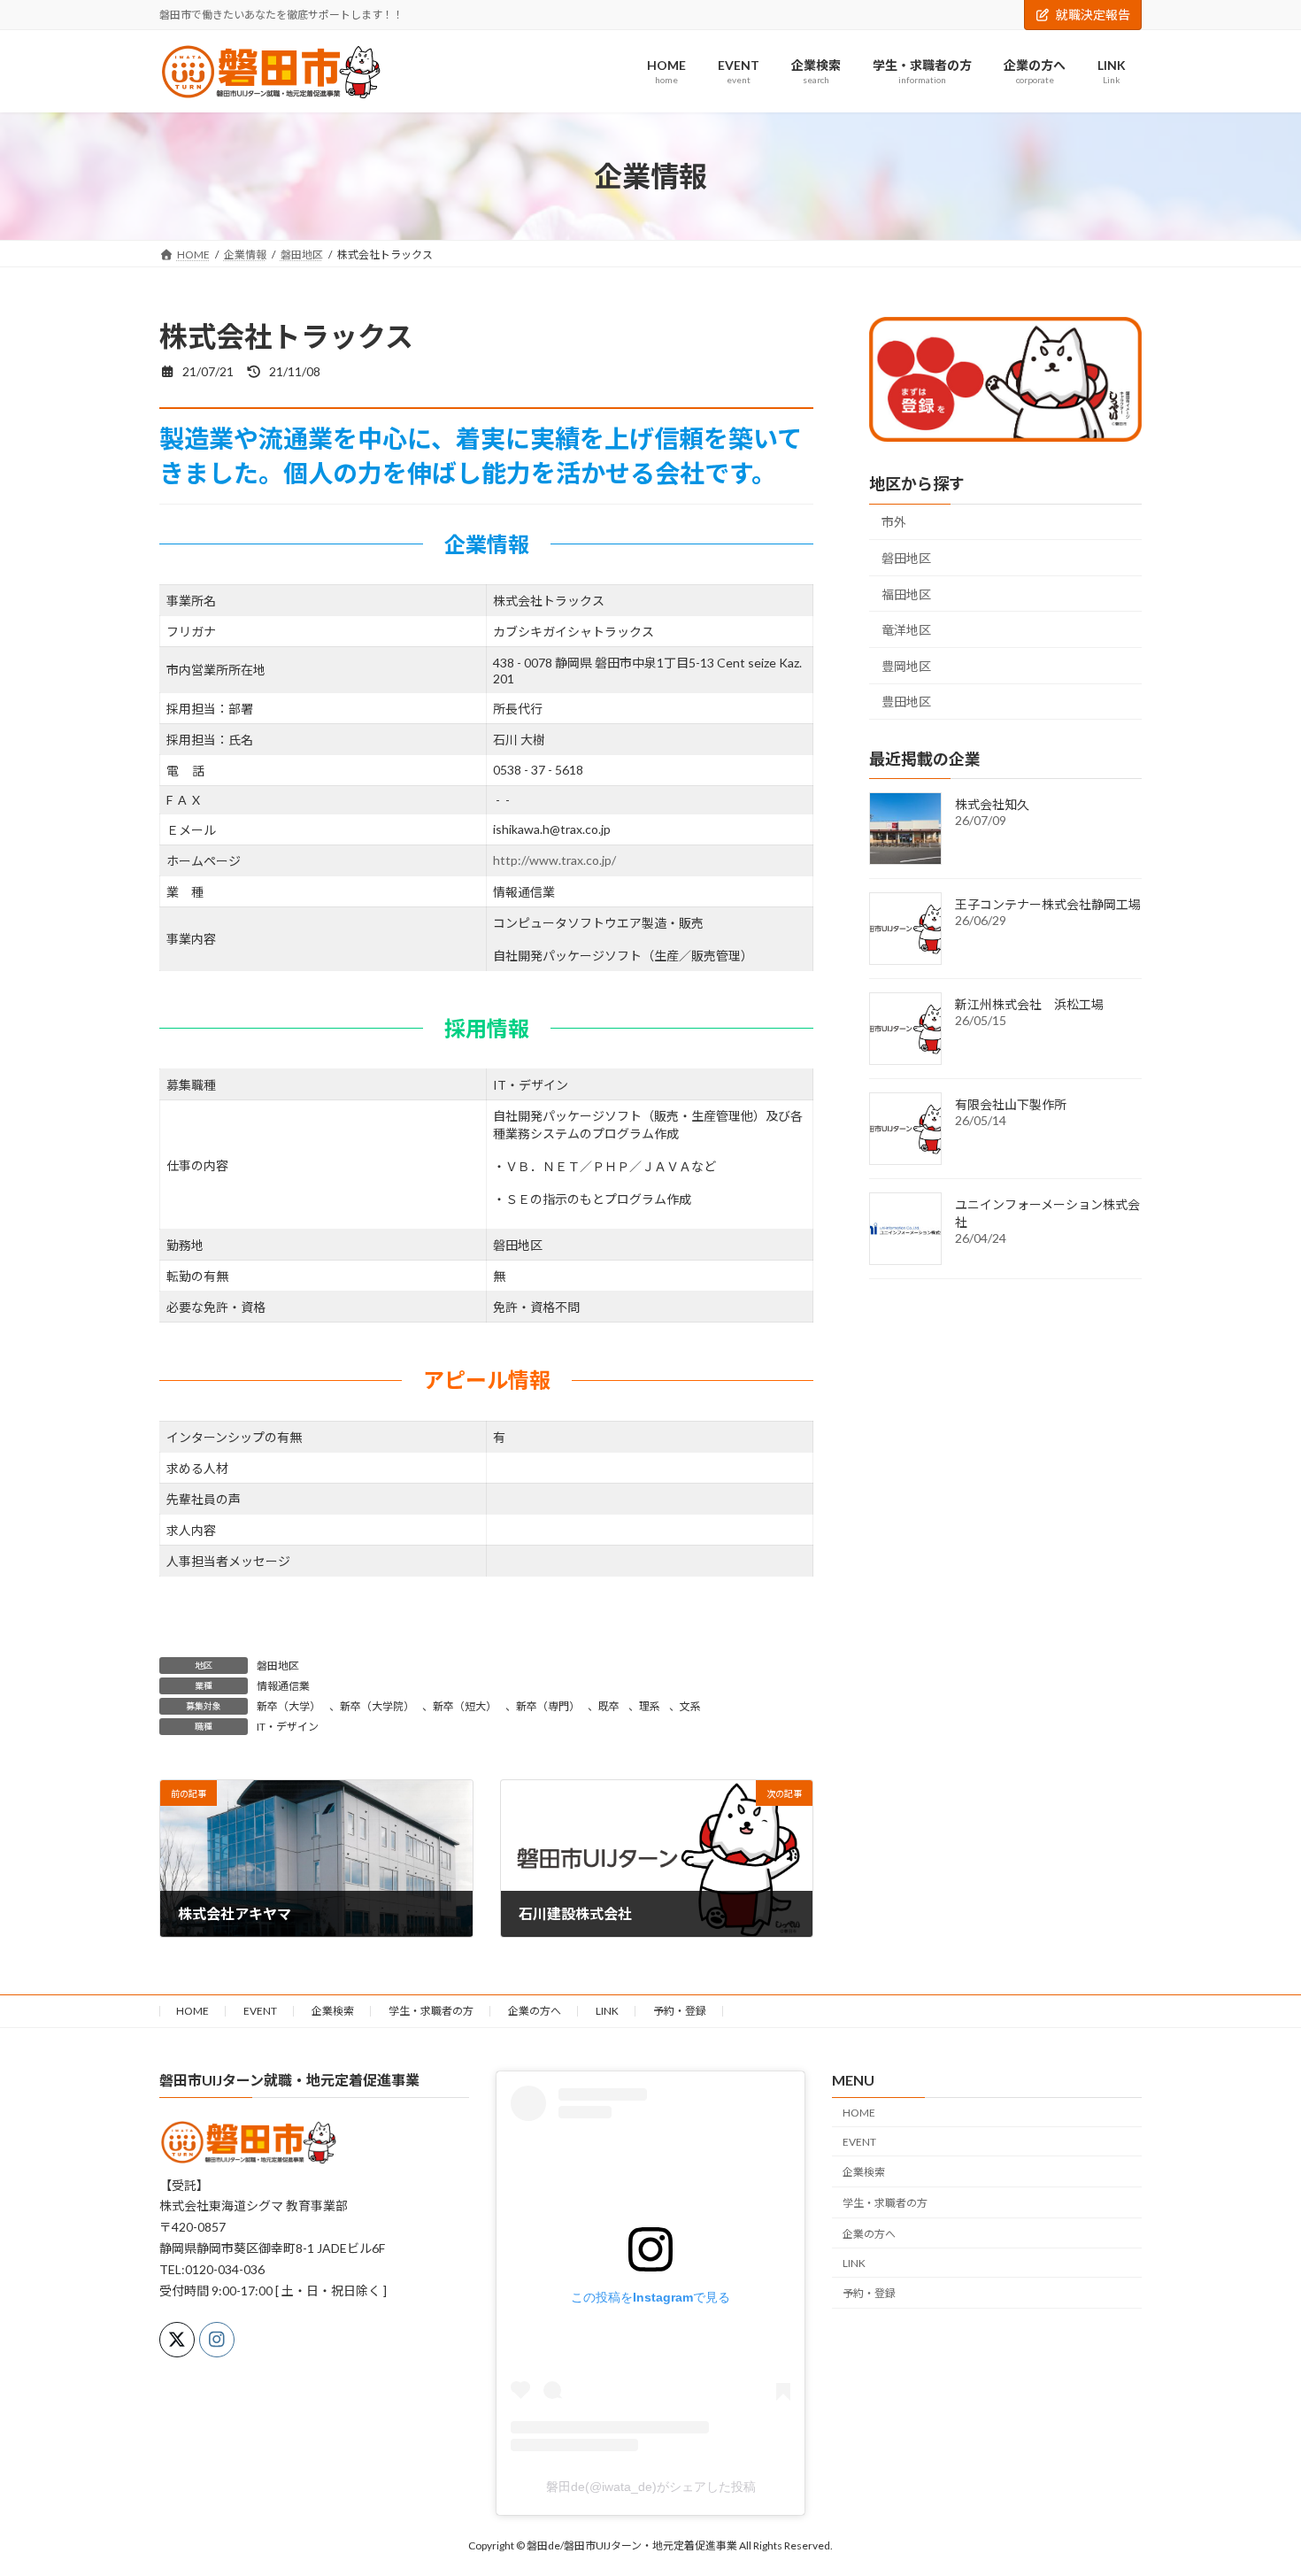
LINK (607, 2011)
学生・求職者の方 (431, 2011)
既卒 (609, 1706)
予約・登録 (680, 2011)
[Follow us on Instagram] (217, 2340)
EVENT (260, 2011)
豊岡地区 (906, 666)
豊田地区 (906, 702)
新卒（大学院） (377, 1706)
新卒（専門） (548, 1706)
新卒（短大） (465, 1706)
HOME (192, 2011)
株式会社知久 (992, 805)
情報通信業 (283, 1686)
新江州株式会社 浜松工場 (1029, 1005)
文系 (690, 1706)
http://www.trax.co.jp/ (554, 860)
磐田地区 (278, 1666)
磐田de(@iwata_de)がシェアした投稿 (651, 2486)
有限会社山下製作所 (1011, 1105)
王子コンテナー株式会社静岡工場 (1048, 905)
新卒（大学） (289, 1706)
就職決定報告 (1093, 15)
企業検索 (333, 2011)
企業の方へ (535, 2011)
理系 (650, 1706)
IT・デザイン (288, 1727)
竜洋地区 (906, 631)
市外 (894, 523)
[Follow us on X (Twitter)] (177, 2340)
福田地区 (906, 594)
